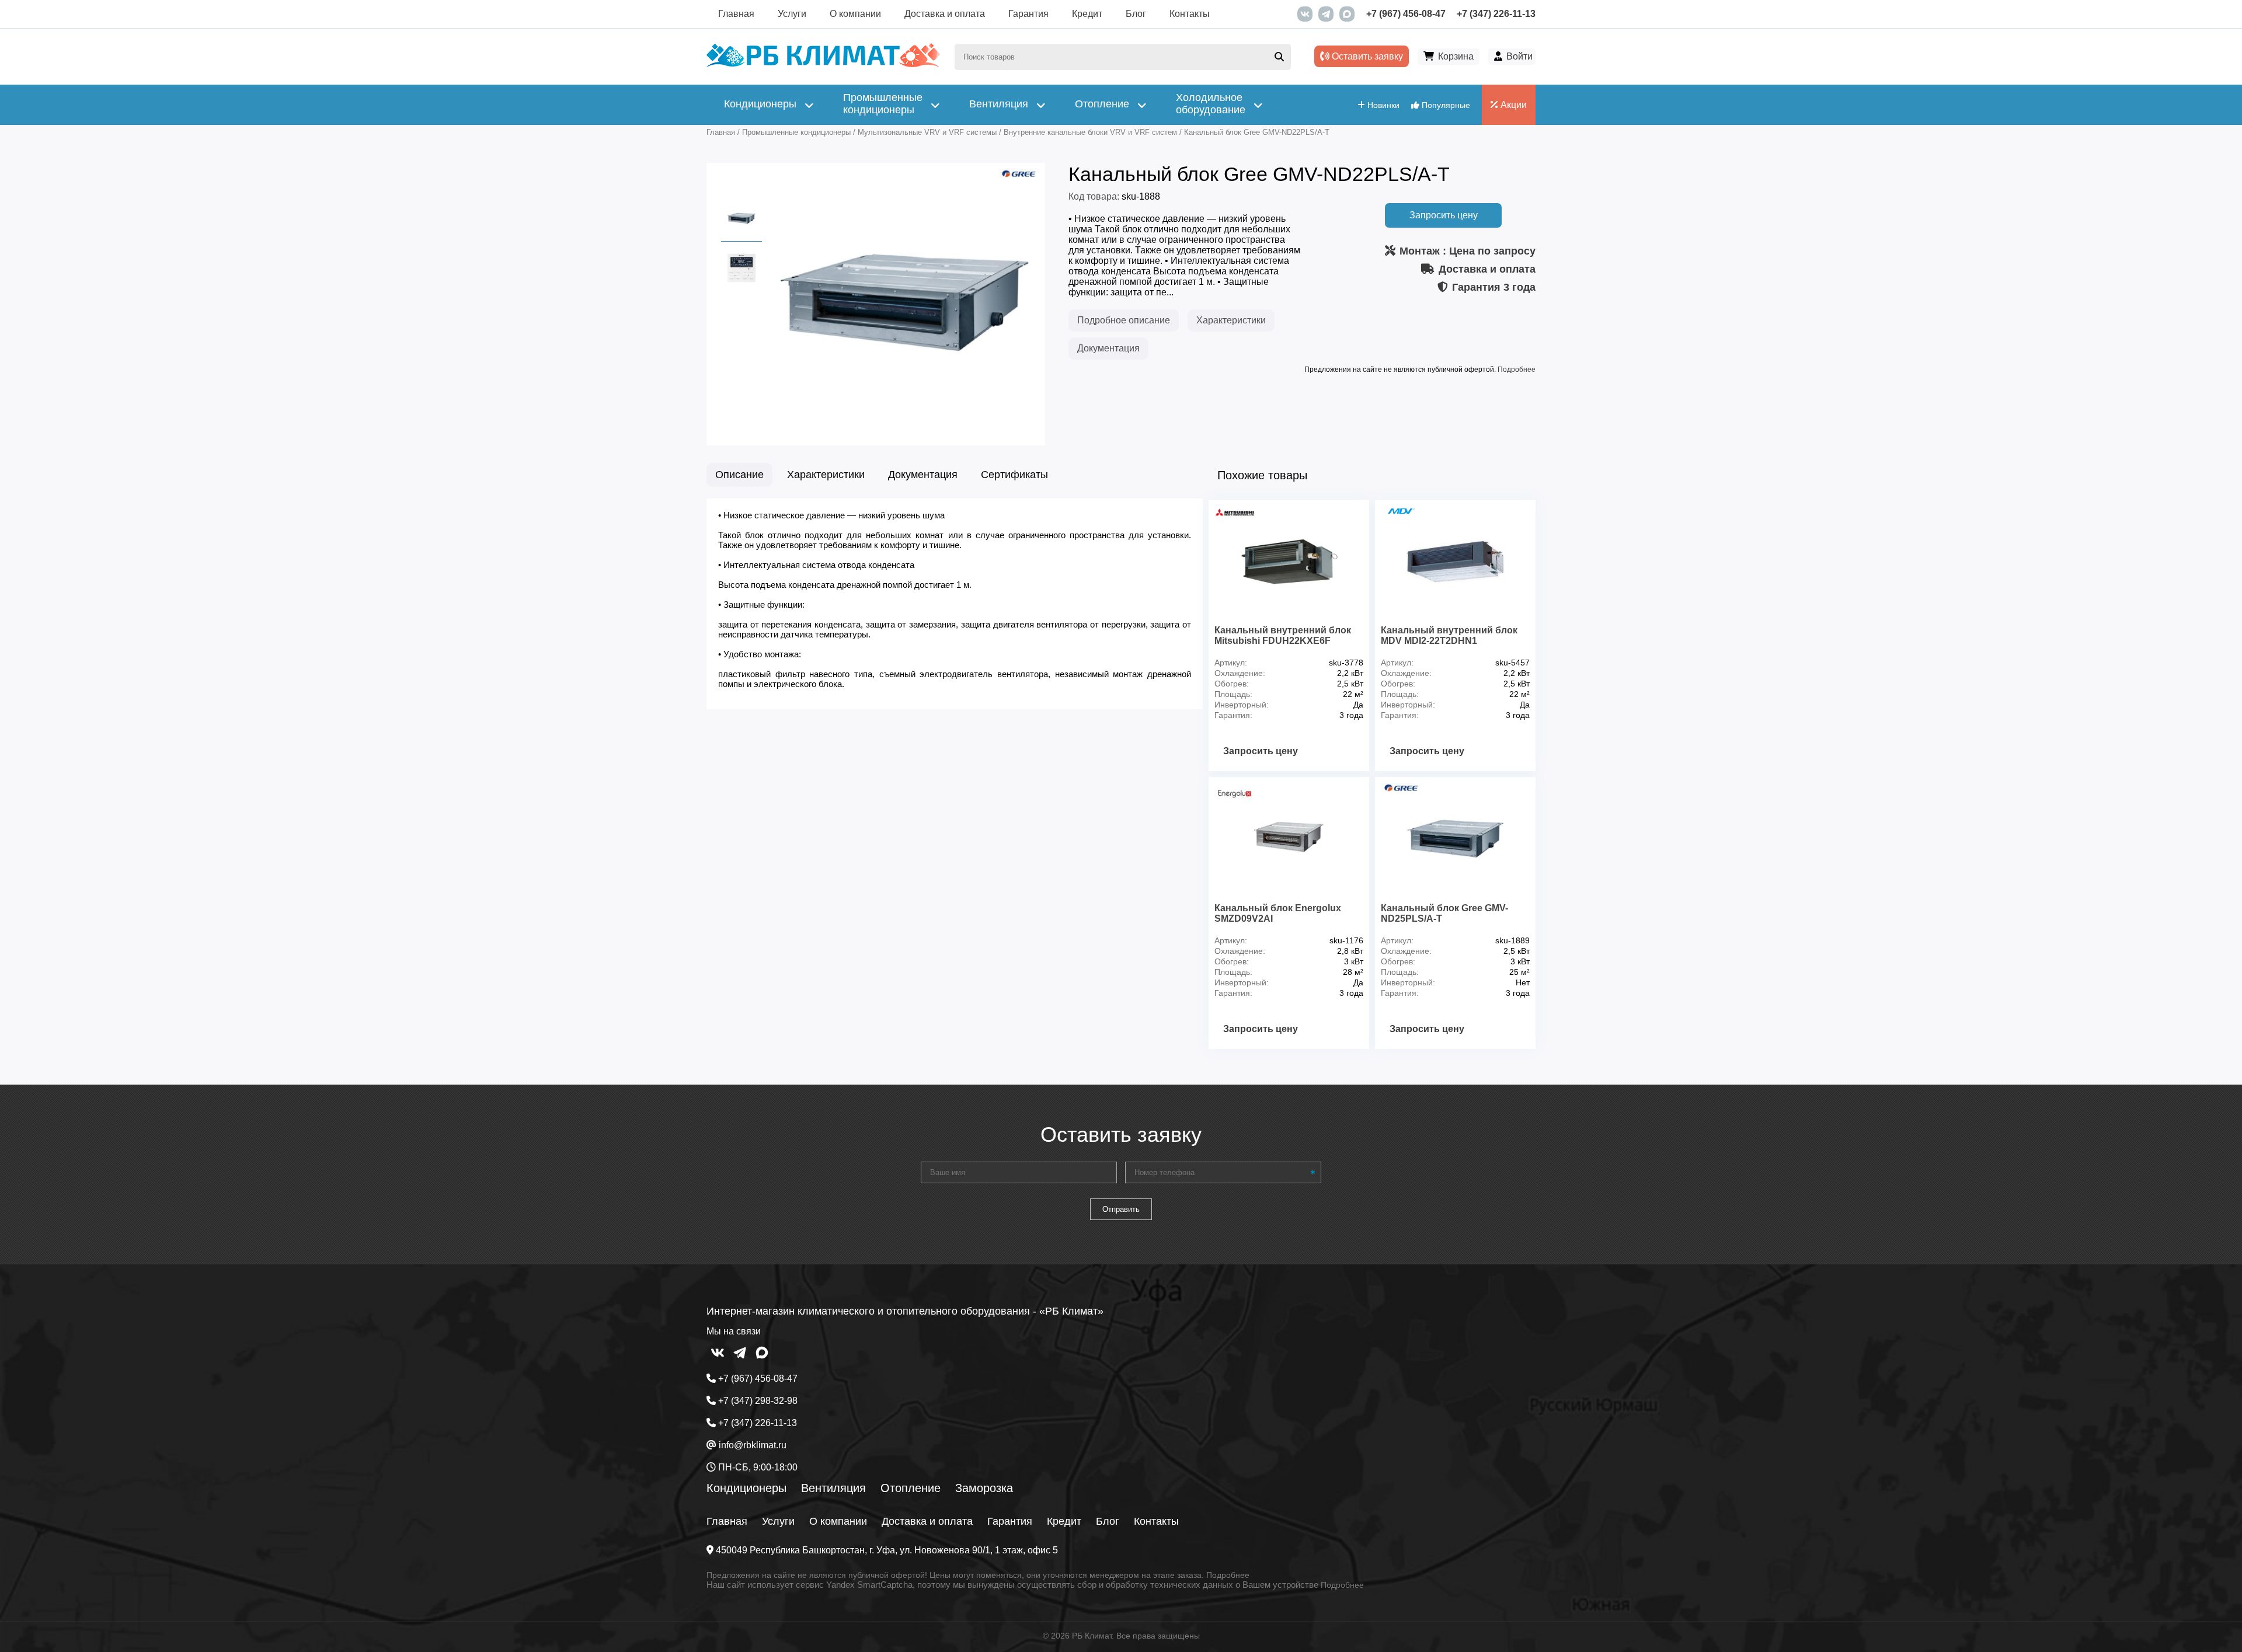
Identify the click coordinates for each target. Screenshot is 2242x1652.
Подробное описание (1124, 320)
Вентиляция (833, 1488)
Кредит (1087, 14)
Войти (1519, 56)
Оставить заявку (1366, 56)
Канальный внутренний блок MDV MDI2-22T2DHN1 (1449, 635)
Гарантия (1028, 14)
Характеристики (1231, 320)
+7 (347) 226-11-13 (1496, 14)
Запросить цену (1444, 215)
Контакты (1190, 14)
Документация (1108, 348)
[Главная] (823, 65)
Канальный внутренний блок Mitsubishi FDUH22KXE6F (1283, 635)
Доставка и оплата (945, 14)
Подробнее (1517, 370)
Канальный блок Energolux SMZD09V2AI (1278, 913)
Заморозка (984, 1488)
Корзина (1456, 56)
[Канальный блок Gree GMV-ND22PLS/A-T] (905, 428)
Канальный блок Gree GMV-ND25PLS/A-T (1444, 913)
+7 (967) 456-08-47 (1406, 14)
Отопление (911, 1488)
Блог (1136, 14)
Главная (736, 14)
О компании (855, 14)
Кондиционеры (746, 1488)
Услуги (792, 14)
